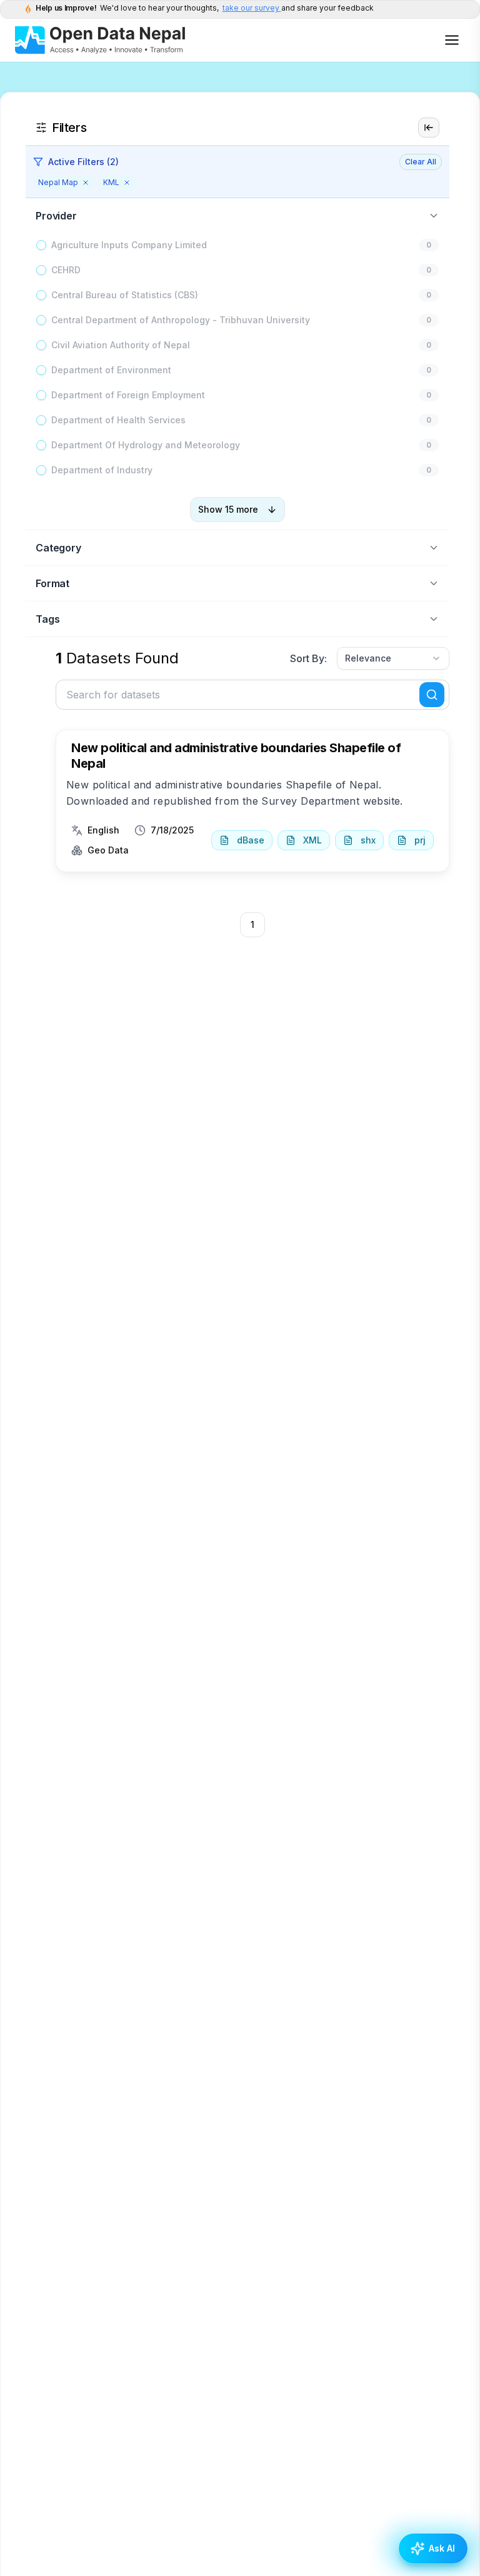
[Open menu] (452, 40)
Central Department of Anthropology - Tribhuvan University (181, 320)
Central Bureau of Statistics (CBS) (125, 295)
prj (420, 840)
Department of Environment (111, 370)
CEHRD (66, 270)
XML (312, 840)
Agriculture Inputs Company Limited (129, 245)
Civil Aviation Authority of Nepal (121, 345)
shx (368, 840)
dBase (251, 840)
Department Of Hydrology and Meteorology (146, 445)
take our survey (252, 8)
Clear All (421, 162)
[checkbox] (41, 245)
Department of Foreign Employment (128, 395)
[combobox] (393, 658)
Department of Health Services (118, 420)
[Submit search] (432, 695)
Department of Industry (102, 470)
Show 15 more (228, 509)
